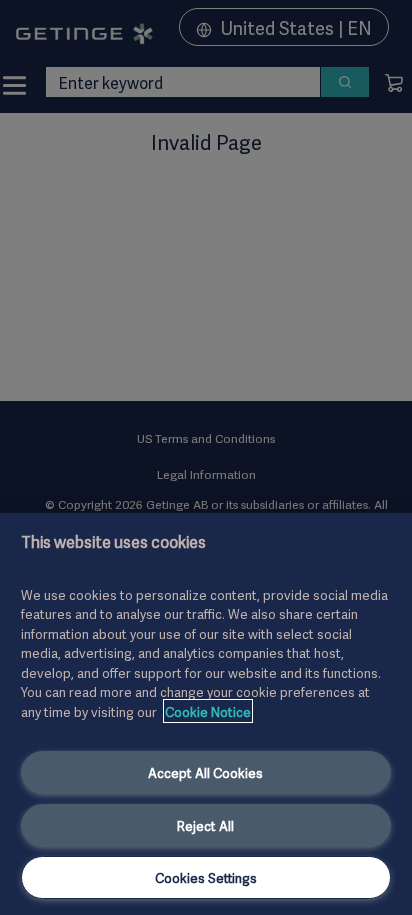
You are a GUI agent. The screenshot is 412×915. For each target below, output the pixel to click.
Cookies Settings (206, 877)
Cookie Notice (208, 711)
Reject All (205, 825)
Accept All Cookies (205, 772)
